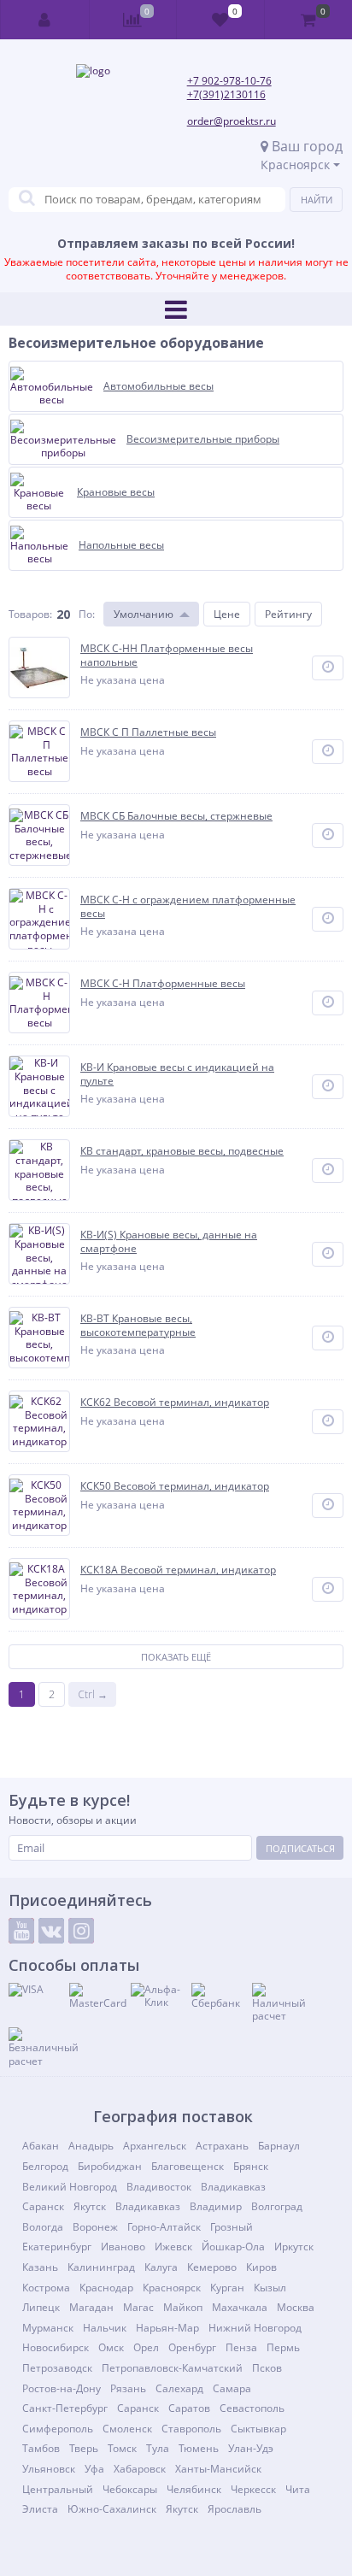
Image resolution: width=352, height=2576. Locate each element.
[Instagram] (81, 1931)
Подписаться (300, 1848)
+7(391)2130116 (226, 94)
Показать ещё (176, 1657)
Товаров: (30, 614)
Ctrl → (93, 1694)
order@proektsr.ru (232, 121)
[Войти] (45, 20)
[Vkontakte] (51, 1931)
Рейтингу (288, 614)
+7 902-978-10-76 (229, 81)
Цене (227, 614)
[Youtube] (21, 1931)
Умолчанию (144, 614)
